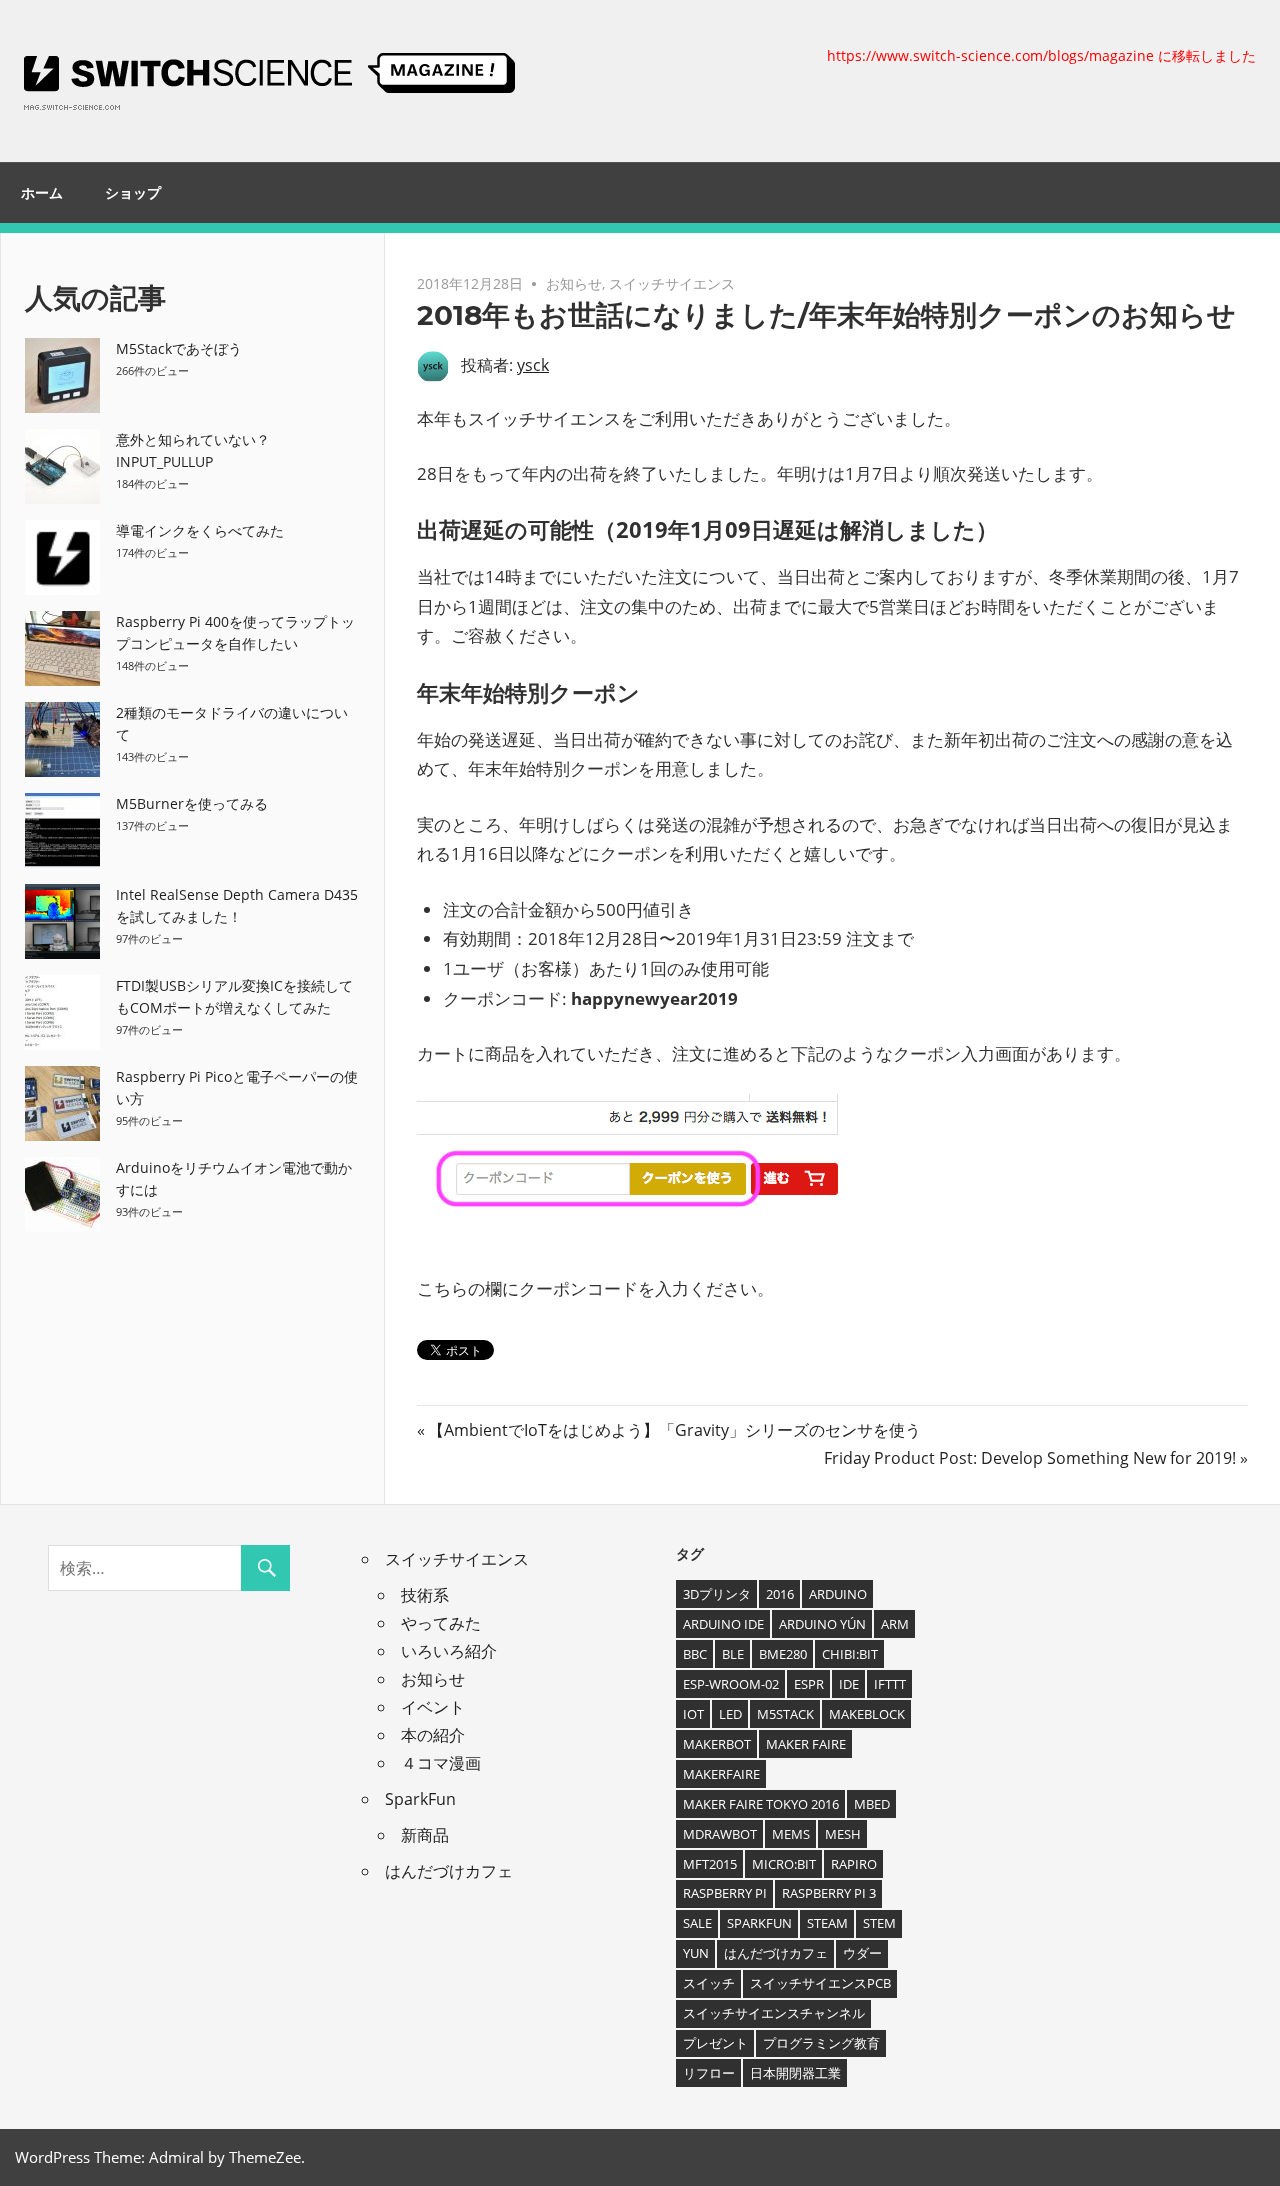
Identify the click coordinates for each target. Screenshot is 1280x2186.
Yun (696, 1953)
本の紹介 (433, 1735)
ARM (895, 1624)
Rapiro (854, 1864)
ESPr (809, 1684)
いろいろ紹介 (449, 1651)
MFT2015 (710, 1864)
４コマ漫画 (441, 1763)
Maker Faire (806, 1744)
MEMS (791, 1834)
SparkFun (420, 1799)
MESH (843, 1834)
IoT (693, 1714)
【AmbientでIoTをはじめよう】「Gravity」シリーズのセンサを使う (674, 1430)
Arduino (838, 1594)
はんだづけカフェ (449, 1871)
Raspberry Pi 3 (829, 1893)
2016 (780, 1594)
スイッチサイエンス (672, 283)
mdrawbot (720, 1834)
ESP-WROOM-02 (731, 1684)
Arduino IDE (723, 1624)
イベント (433, 1707)
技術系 (425, 1595)
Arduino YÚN (822, 1624)
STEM (879, 1923)
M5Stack (785, 1714)
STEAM (827, 1923)
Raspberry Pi (725, 1893)
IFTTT (890, 1684)
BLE (733, 1654)
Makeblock (867, 1714)
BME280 (783, 1654)
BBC (695, 1654)
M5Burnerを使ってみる (192, 803)
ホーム (42, 193)
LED (730, 1714)
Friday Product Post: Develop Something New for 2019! (1030, 1458)
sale (697, 1923)
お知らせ (574, 283)
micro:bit (784, 1864)
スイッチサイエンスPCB (820, 1983)
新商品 (425, 1835)
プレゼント (715, 2043)
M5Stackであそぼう (179, 348)
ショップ (133, 193)
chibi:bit (850, 1654)
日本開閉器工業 (795, 2073)
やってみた (441, 1623)
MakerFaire (721, 1774)
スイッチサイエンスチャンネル (774, 2013)
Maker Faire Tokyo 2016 (761, 1804)
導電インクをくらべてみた (200, 530)
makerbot (717, 1744)
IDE (849, 1684)
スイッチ (709, 1983)
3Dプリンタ (717, 1594)
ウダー (862, 1953)
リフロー (709, 2073)
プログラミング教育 (821, 2043)
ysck (533, 365)
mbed (872, 1804)
